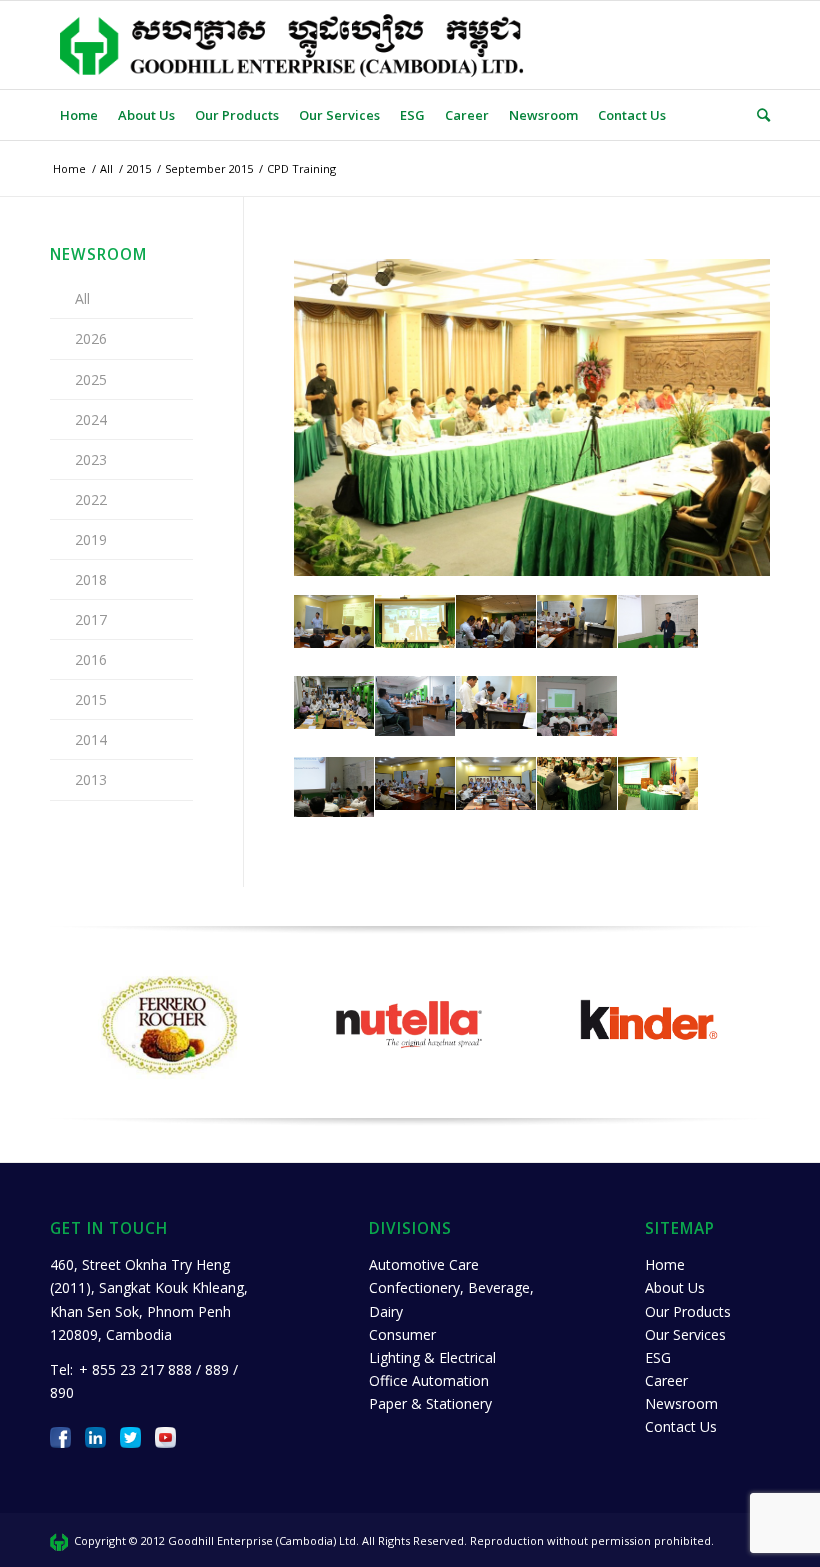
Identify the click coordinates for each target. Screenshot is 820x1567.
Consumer (402, 1334)
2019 (91, 539)
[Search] (758, 115)
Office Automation (429, 1380)
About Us (675, 1287)
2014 (91, 739)
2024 (91, 419)
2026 (91, 338)
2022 (91, 499)
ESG (658, 1357)
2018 (91, 579)
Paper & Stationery (430, 1403)
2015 (91, 699)
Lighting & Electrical (432, 1357)
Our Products (688, 1311)
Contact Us (681, 1426)
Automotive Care (424, 1264)
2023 (91, 459)
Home (665, 1264)
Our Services (685, 1334)
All (82, 298)
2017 (91, 619)
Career (666, 1380)
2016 (91, 659)
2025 (91, 379)
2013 (91, 779)
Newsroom (681, 1403)
